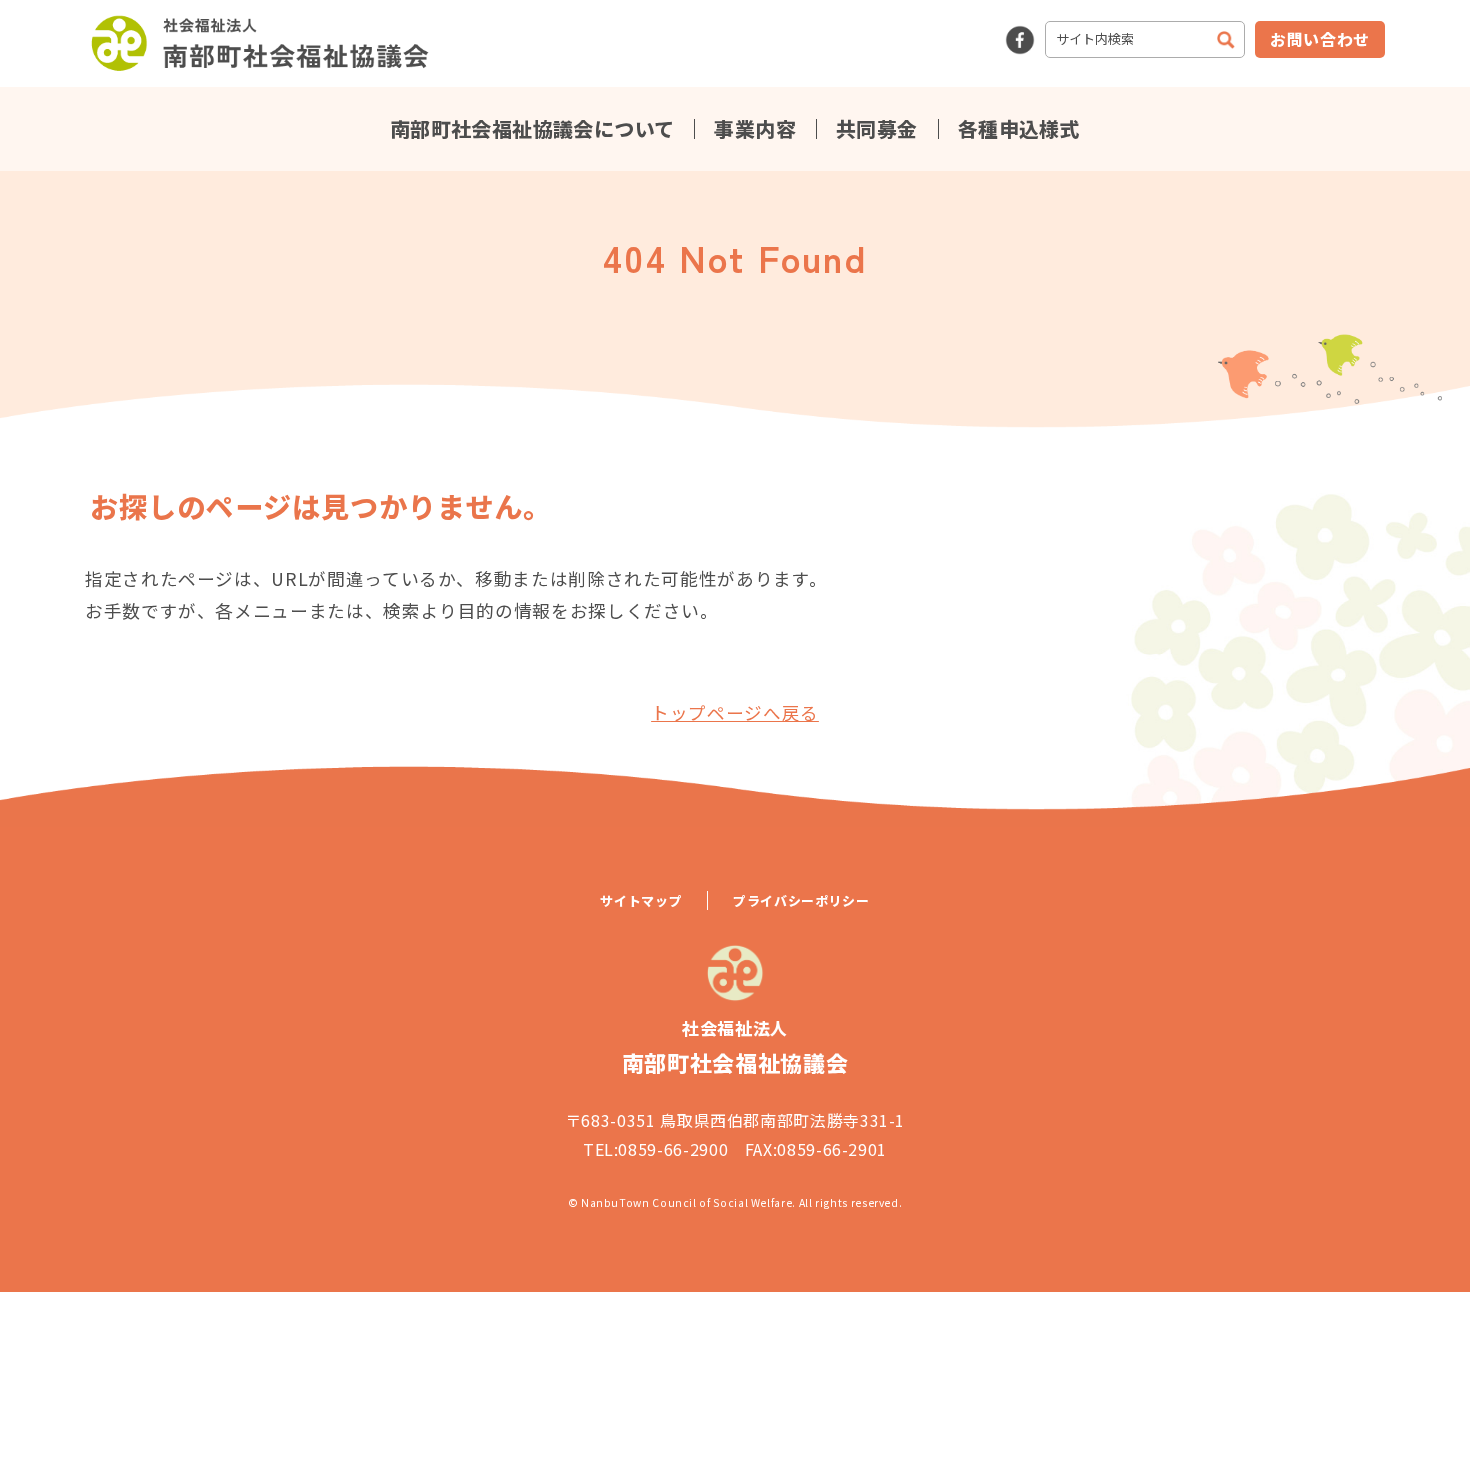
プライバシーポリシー (801, 900)
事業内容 (755, 129)
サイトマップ (641, 900)
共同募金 (877, 129)
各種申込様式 (1019, 129)
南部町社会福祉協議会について (532, 129)
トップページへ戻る (735, 712)
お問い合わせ (1320, 39)
